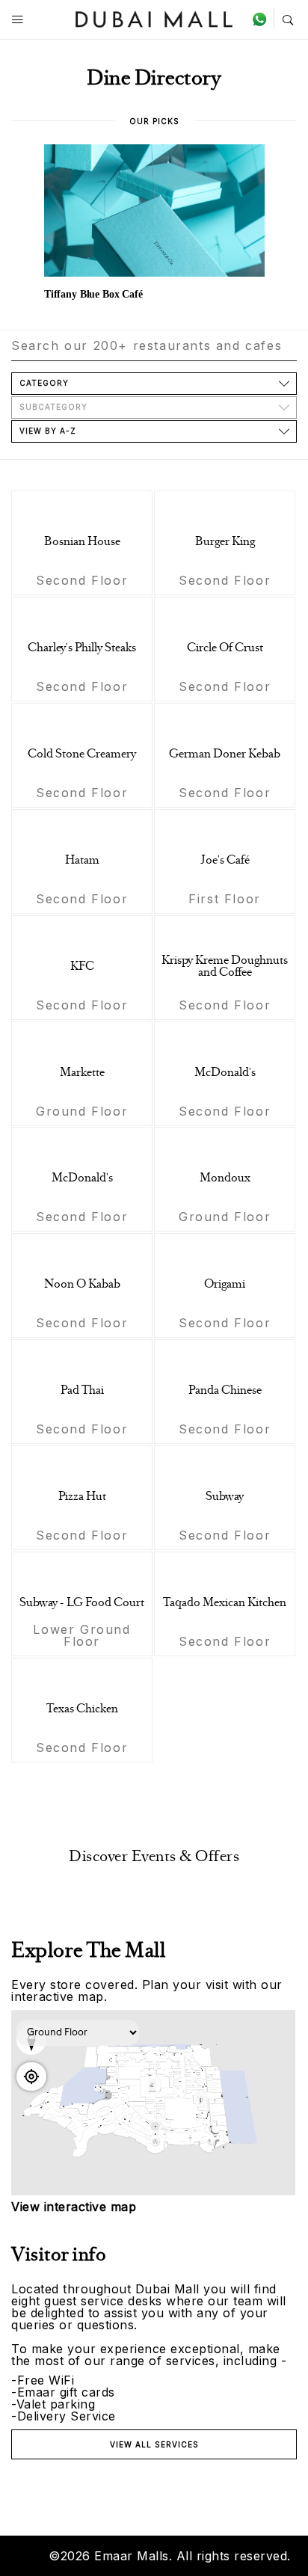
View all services (154, 2444)
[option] (154, 224)
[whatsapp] (263, 19)
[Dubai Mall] (154, 18)
